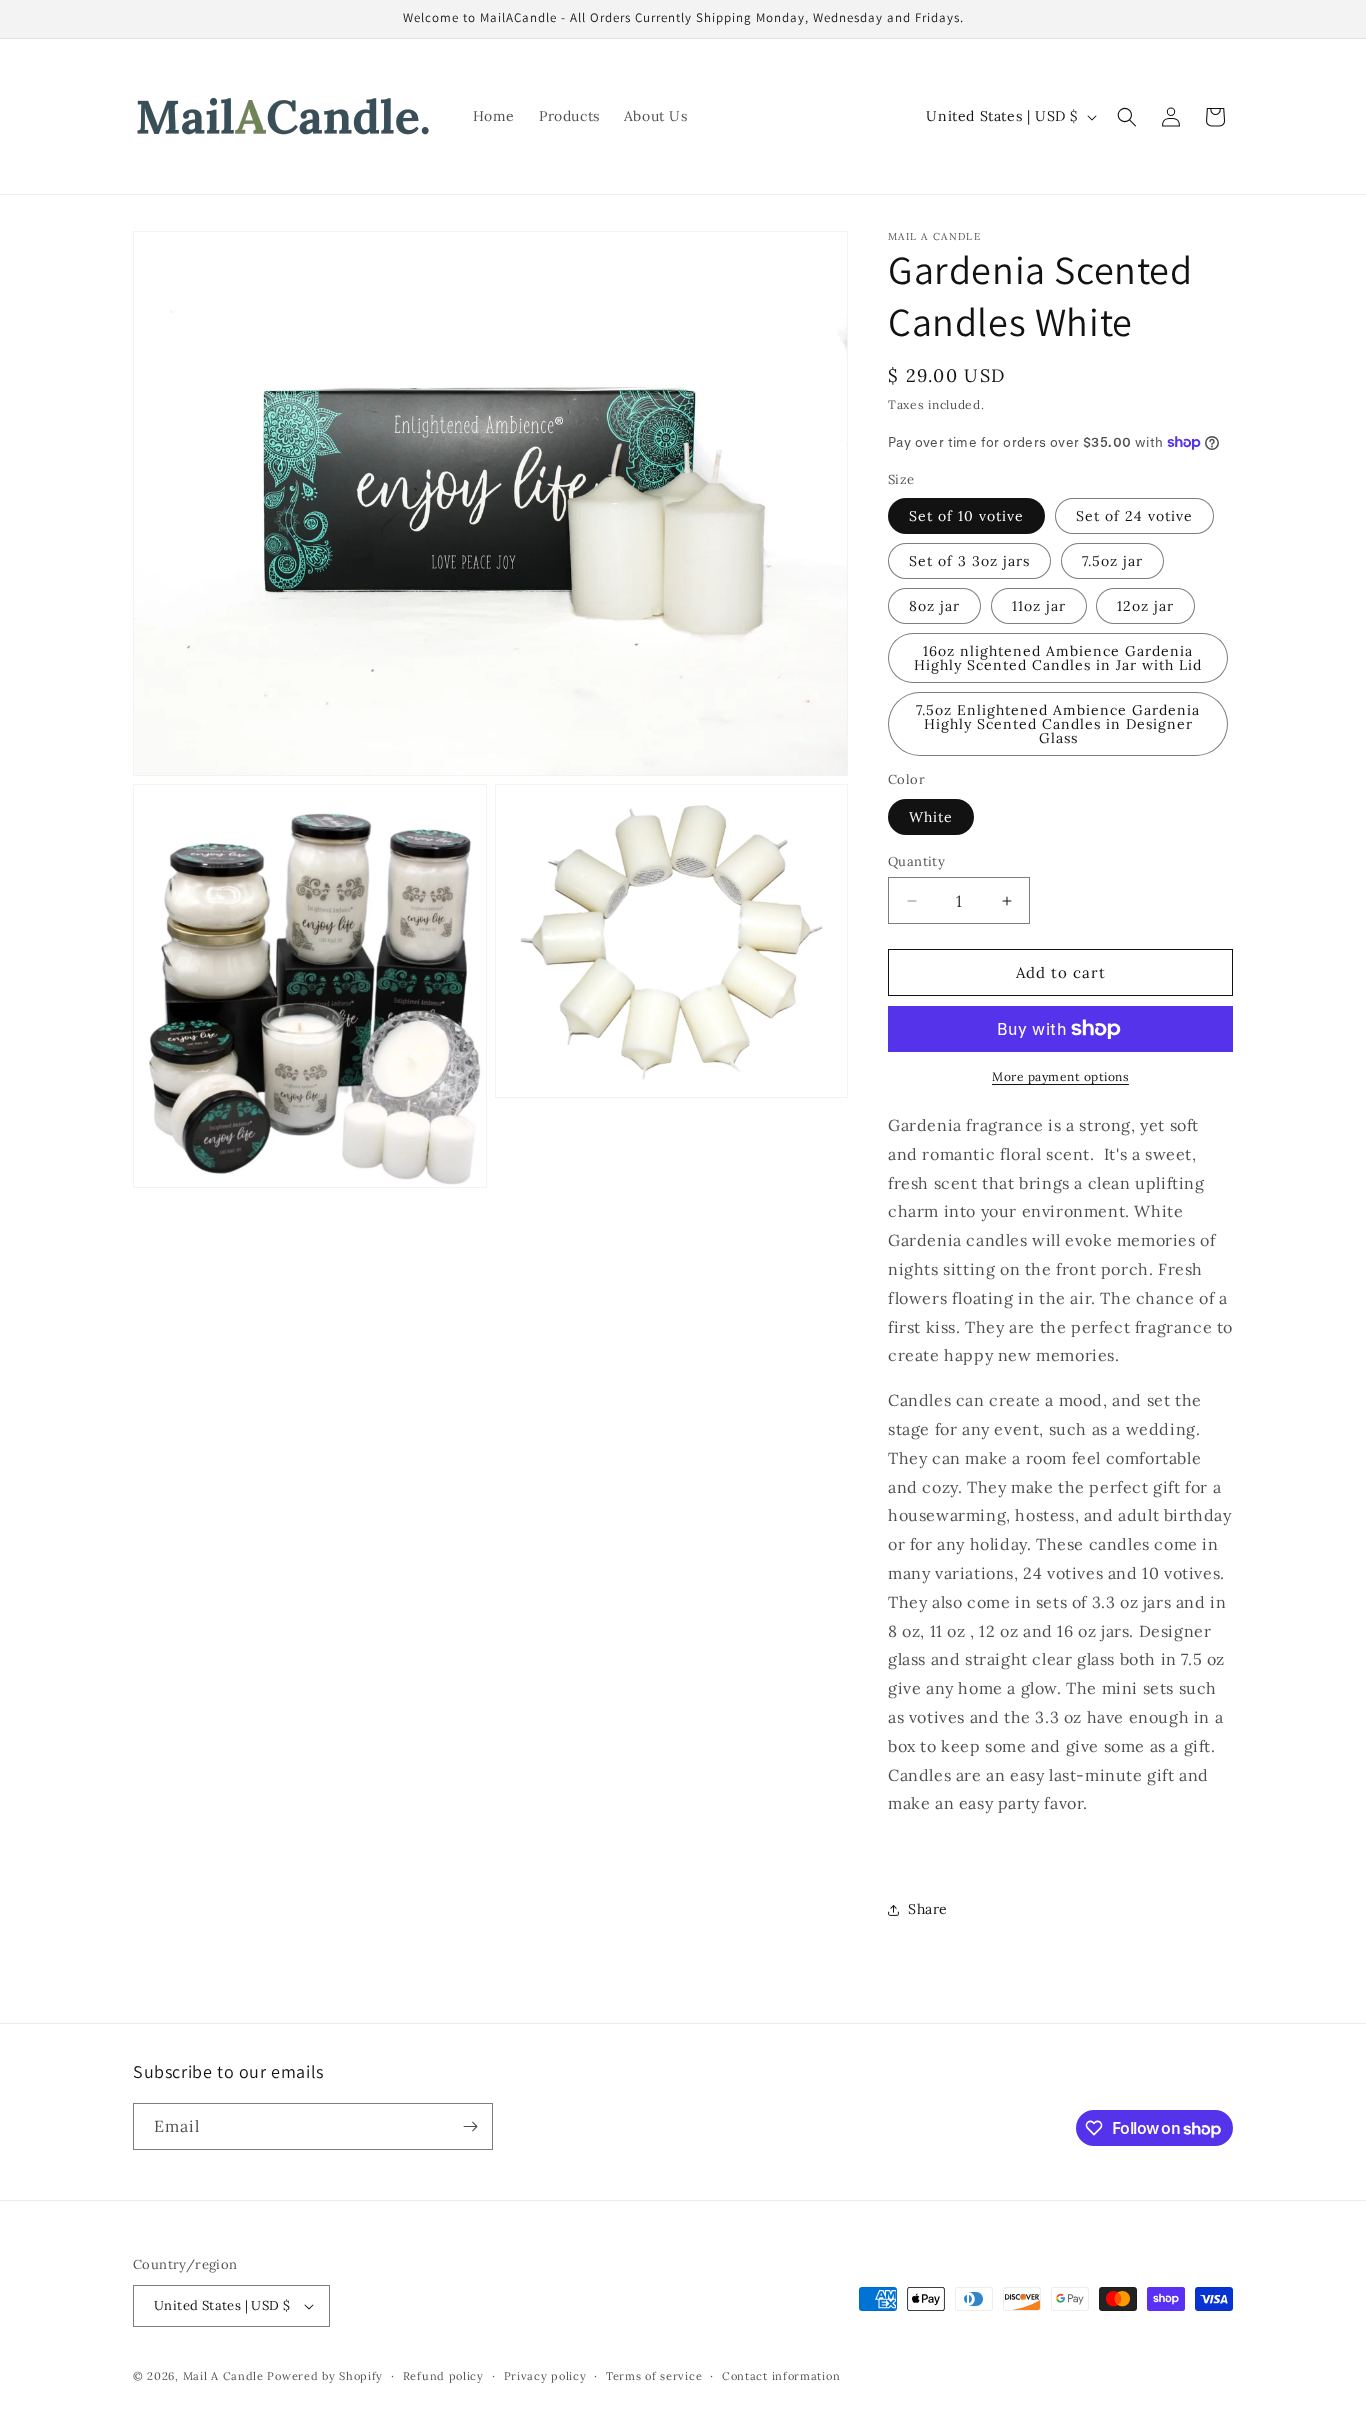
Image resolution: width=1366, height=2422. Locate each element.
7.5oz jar (1112, 561)
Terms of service (654, 2376)
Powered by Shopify (325, 2376)
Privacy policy (545, 2376)
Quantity (916, 861)
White (931, 817)
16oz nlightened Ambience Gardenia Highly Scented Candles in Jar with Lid (1058, 658)
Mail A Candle (225, 2376)
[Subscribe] (470, 2126)
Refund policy (443, 2376)
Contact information (781, 2376)
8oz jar (934, 606)
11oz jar (1039, 606)
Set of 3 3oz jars (969, 561)
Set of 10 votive (966, 516)
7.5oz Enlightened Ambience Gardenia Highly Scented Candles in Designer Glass (1058, 724)
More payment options (1060, 1076)
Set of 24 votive (1134, 516)
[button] (1127, 117)
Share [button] (928, 1909)
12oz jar (1145, 606)
